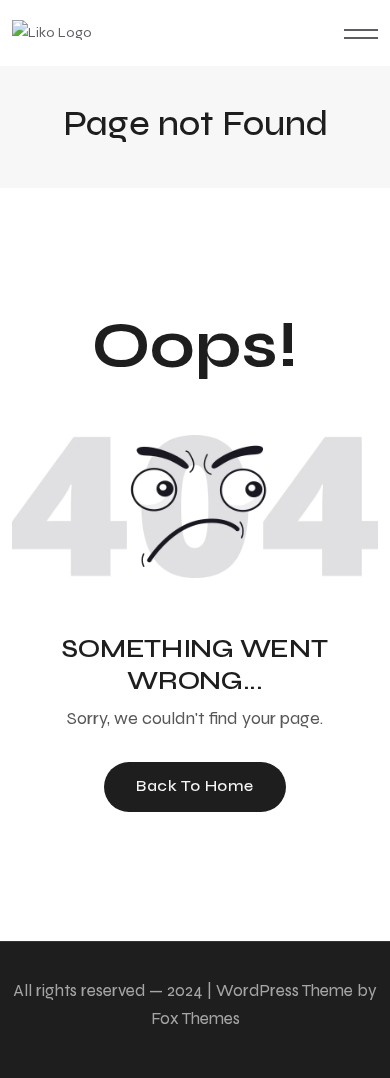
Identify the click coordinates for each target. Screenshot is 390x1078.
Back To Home (195, 785)
